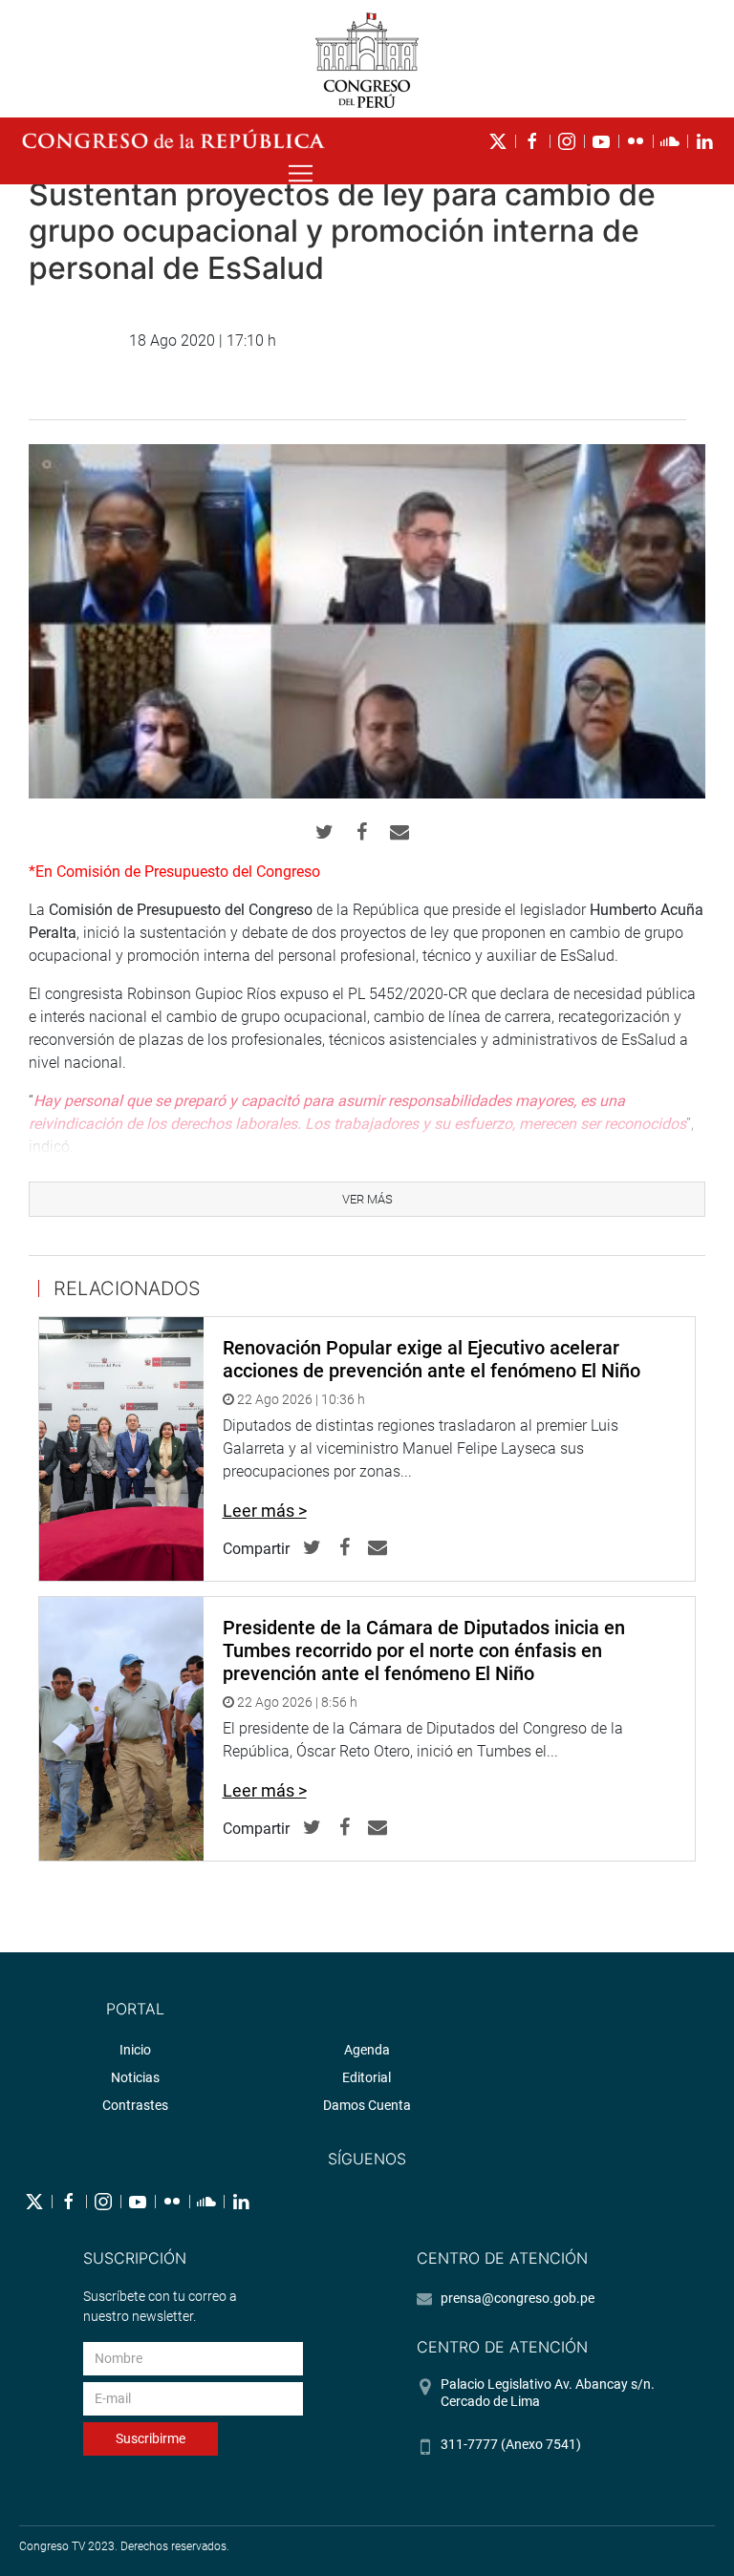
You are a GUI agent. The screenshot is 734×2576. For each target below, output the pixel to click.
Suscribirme (151, 2438)
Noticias (135, 2077)
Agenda (367, 2050)
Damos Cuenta (367, 2105)
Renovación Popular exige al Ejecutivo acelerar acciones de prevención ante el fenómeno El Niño (432, 1359)
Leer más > (265, 1511)
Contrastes (135, 2105)
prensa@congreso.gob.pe (518, 2298)
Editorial (367, 2077)
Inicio (135, 2050)
